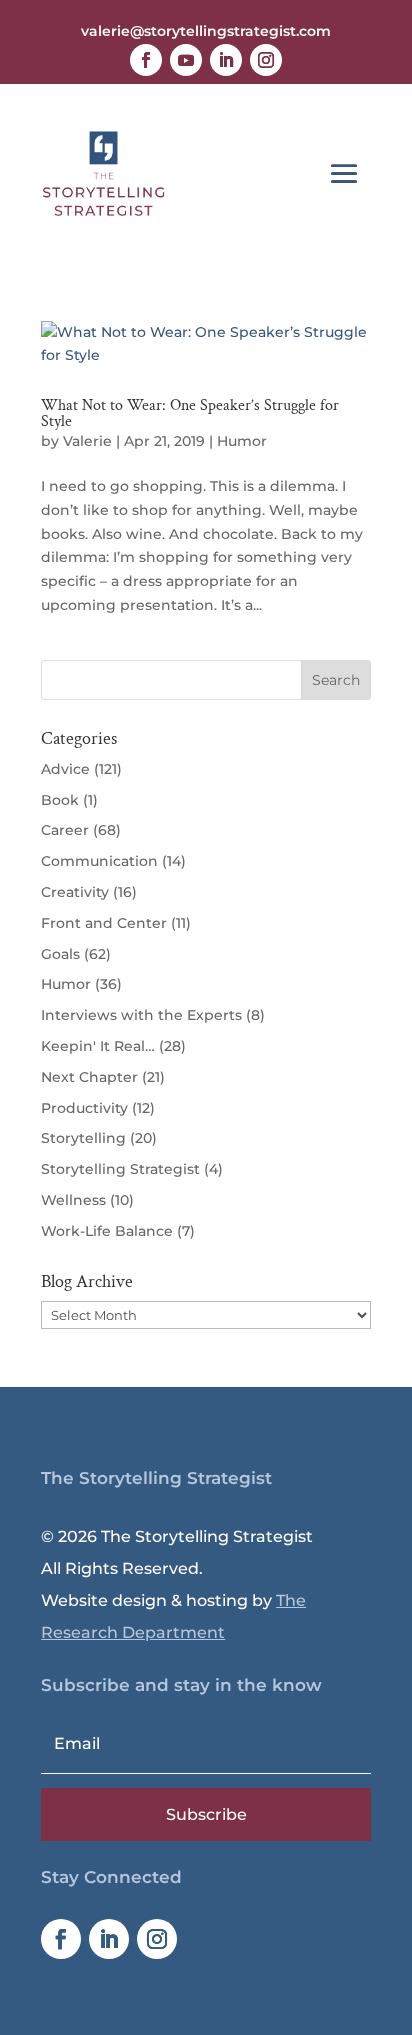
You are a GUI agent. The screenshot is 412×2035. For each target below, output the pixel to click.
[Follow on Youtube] (186, 60)
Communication (99, 861)
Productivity (84, 1108)
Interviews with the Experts (141, 1015)
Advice (65, 769)
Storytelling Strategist (120, 1169)
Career (65, 830)
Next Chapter (89, 1077)
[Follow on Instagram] (266, 60)
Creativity (75, 892)
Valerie (87, 441)
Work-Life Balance (107, 1231)
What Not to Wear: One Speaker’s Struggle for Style (190, 413)
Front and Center (104, 923)
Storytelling (83, 1138)
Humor (242, 441)
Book (60, 800)
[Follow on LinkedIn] (226, 60)
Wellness (73, 1200)
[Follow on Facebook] (146, 60)
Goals (60, 954)
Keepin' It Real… (98, 1046)
